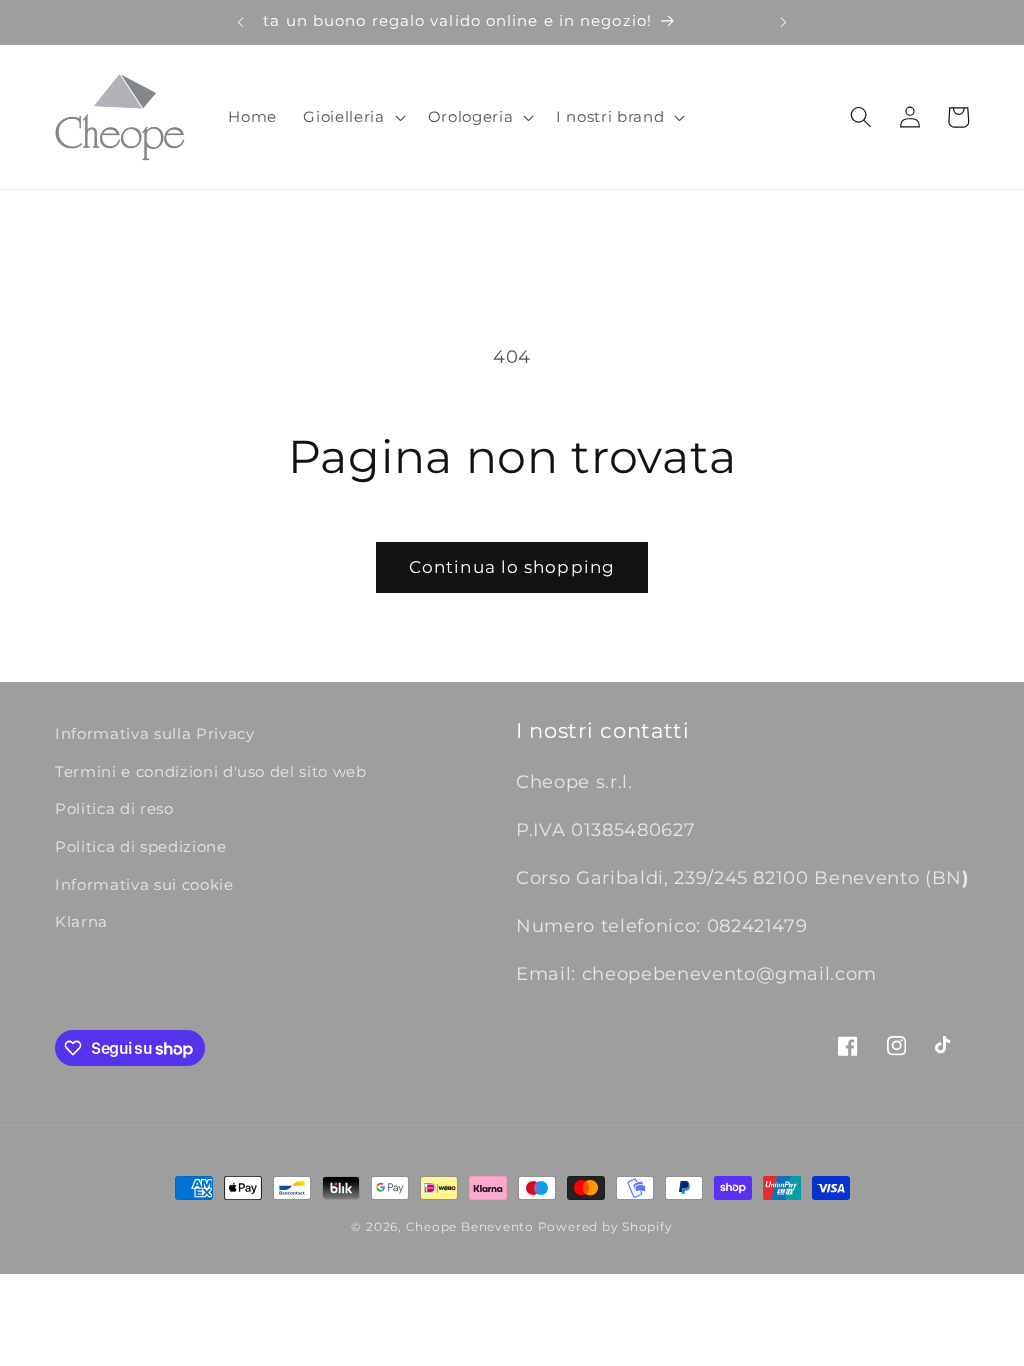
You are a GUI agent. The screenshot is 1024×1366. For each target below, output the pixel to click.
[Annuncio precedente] (240, 22)
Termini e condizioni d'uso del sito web (211, 771)
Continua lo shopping (512, 567)
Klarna (81, 921)
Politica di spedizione (141, 846)
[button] (352, 117)
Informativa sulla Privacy (155, 733)
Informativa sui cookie (144, 884)
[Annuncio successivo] (784, 22)
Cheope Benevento (470, 1226)
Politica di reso (114, 808)
